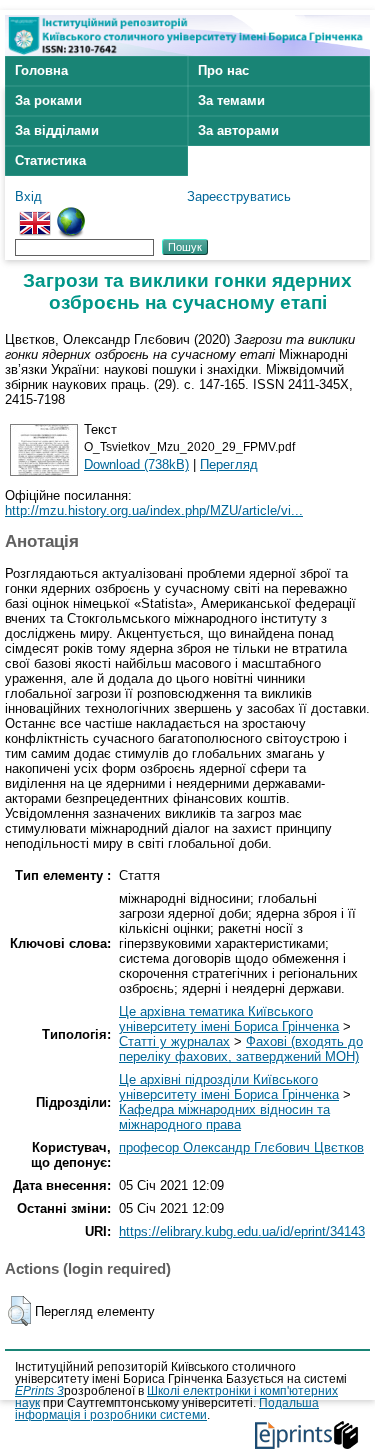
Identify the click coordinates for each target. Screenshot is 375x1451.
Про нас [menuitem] (223, 70)
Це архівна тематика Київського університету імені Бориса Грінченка (229, 1019)
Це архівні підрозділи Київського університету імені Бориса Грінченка (229, 1087)
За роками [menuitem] (48, 100)
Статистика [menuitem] (50, 160)
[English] (35, 214)
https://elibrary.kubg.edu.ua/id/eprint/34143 (242, 1231)
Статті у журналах (174, 1041)
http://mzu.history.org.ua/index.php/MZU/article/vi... (154, 510)
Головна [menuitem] (41, 70)
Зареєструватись (239, 196)
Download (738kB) (136, 464)
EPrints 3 (39, 1391)
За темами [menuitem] (231, 100)
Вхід (28, 196)
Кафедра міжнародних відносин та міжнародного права (224, 1117)
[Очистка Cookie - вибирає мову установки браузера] (71, 214)
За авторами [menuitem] (238, 130)
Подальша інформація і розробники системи (167, 1409)
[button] (19, 1311)
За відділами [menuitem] (57, 130)
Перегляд (229, 464)
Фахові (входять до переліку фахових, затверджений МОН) (241, 1049)
